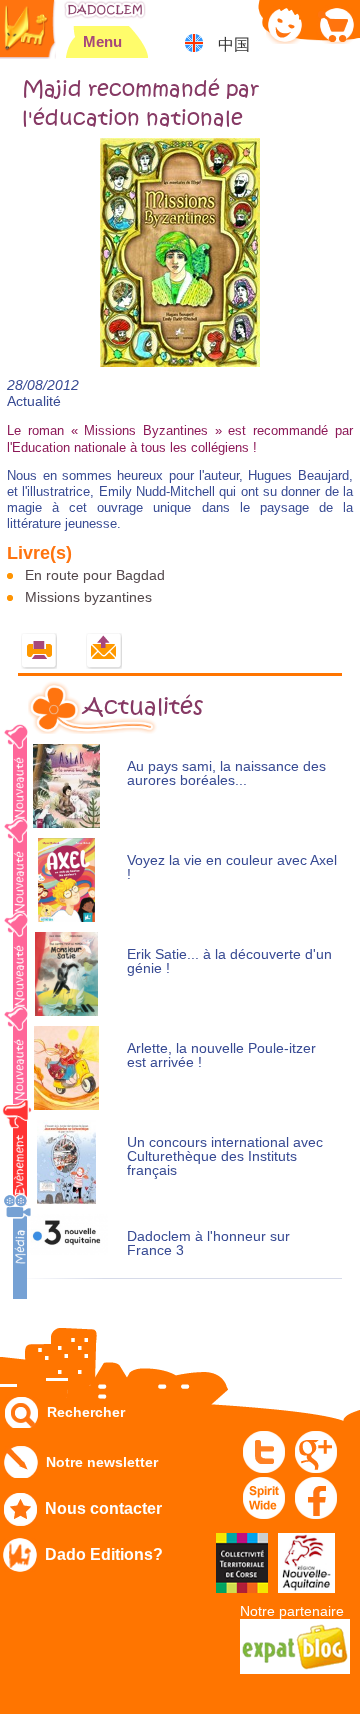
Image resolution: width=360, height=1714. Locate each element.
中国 (234, 44)
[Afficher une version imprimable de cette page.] (39, 651)
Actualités (143, 707)
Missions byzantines (88, 597)
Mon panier (335, 24)
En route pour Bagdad (95, 575)
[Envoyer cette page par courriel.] (104, 651)
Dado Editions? (104, 1554)
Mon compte (285, 24)
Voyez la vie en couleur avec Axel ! (232, 867)
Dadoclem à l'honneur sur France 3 (208, 1243)
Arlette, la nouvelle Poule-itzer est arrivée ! (221, 1055)
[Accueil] (105, 9)
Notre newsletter (102, 1462)
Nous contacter (103, 1508)
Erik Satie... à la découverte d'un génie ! (229, 961)
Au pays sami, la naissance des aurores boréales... (226, 773)
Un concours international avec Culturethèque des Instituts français (225, 1156)
